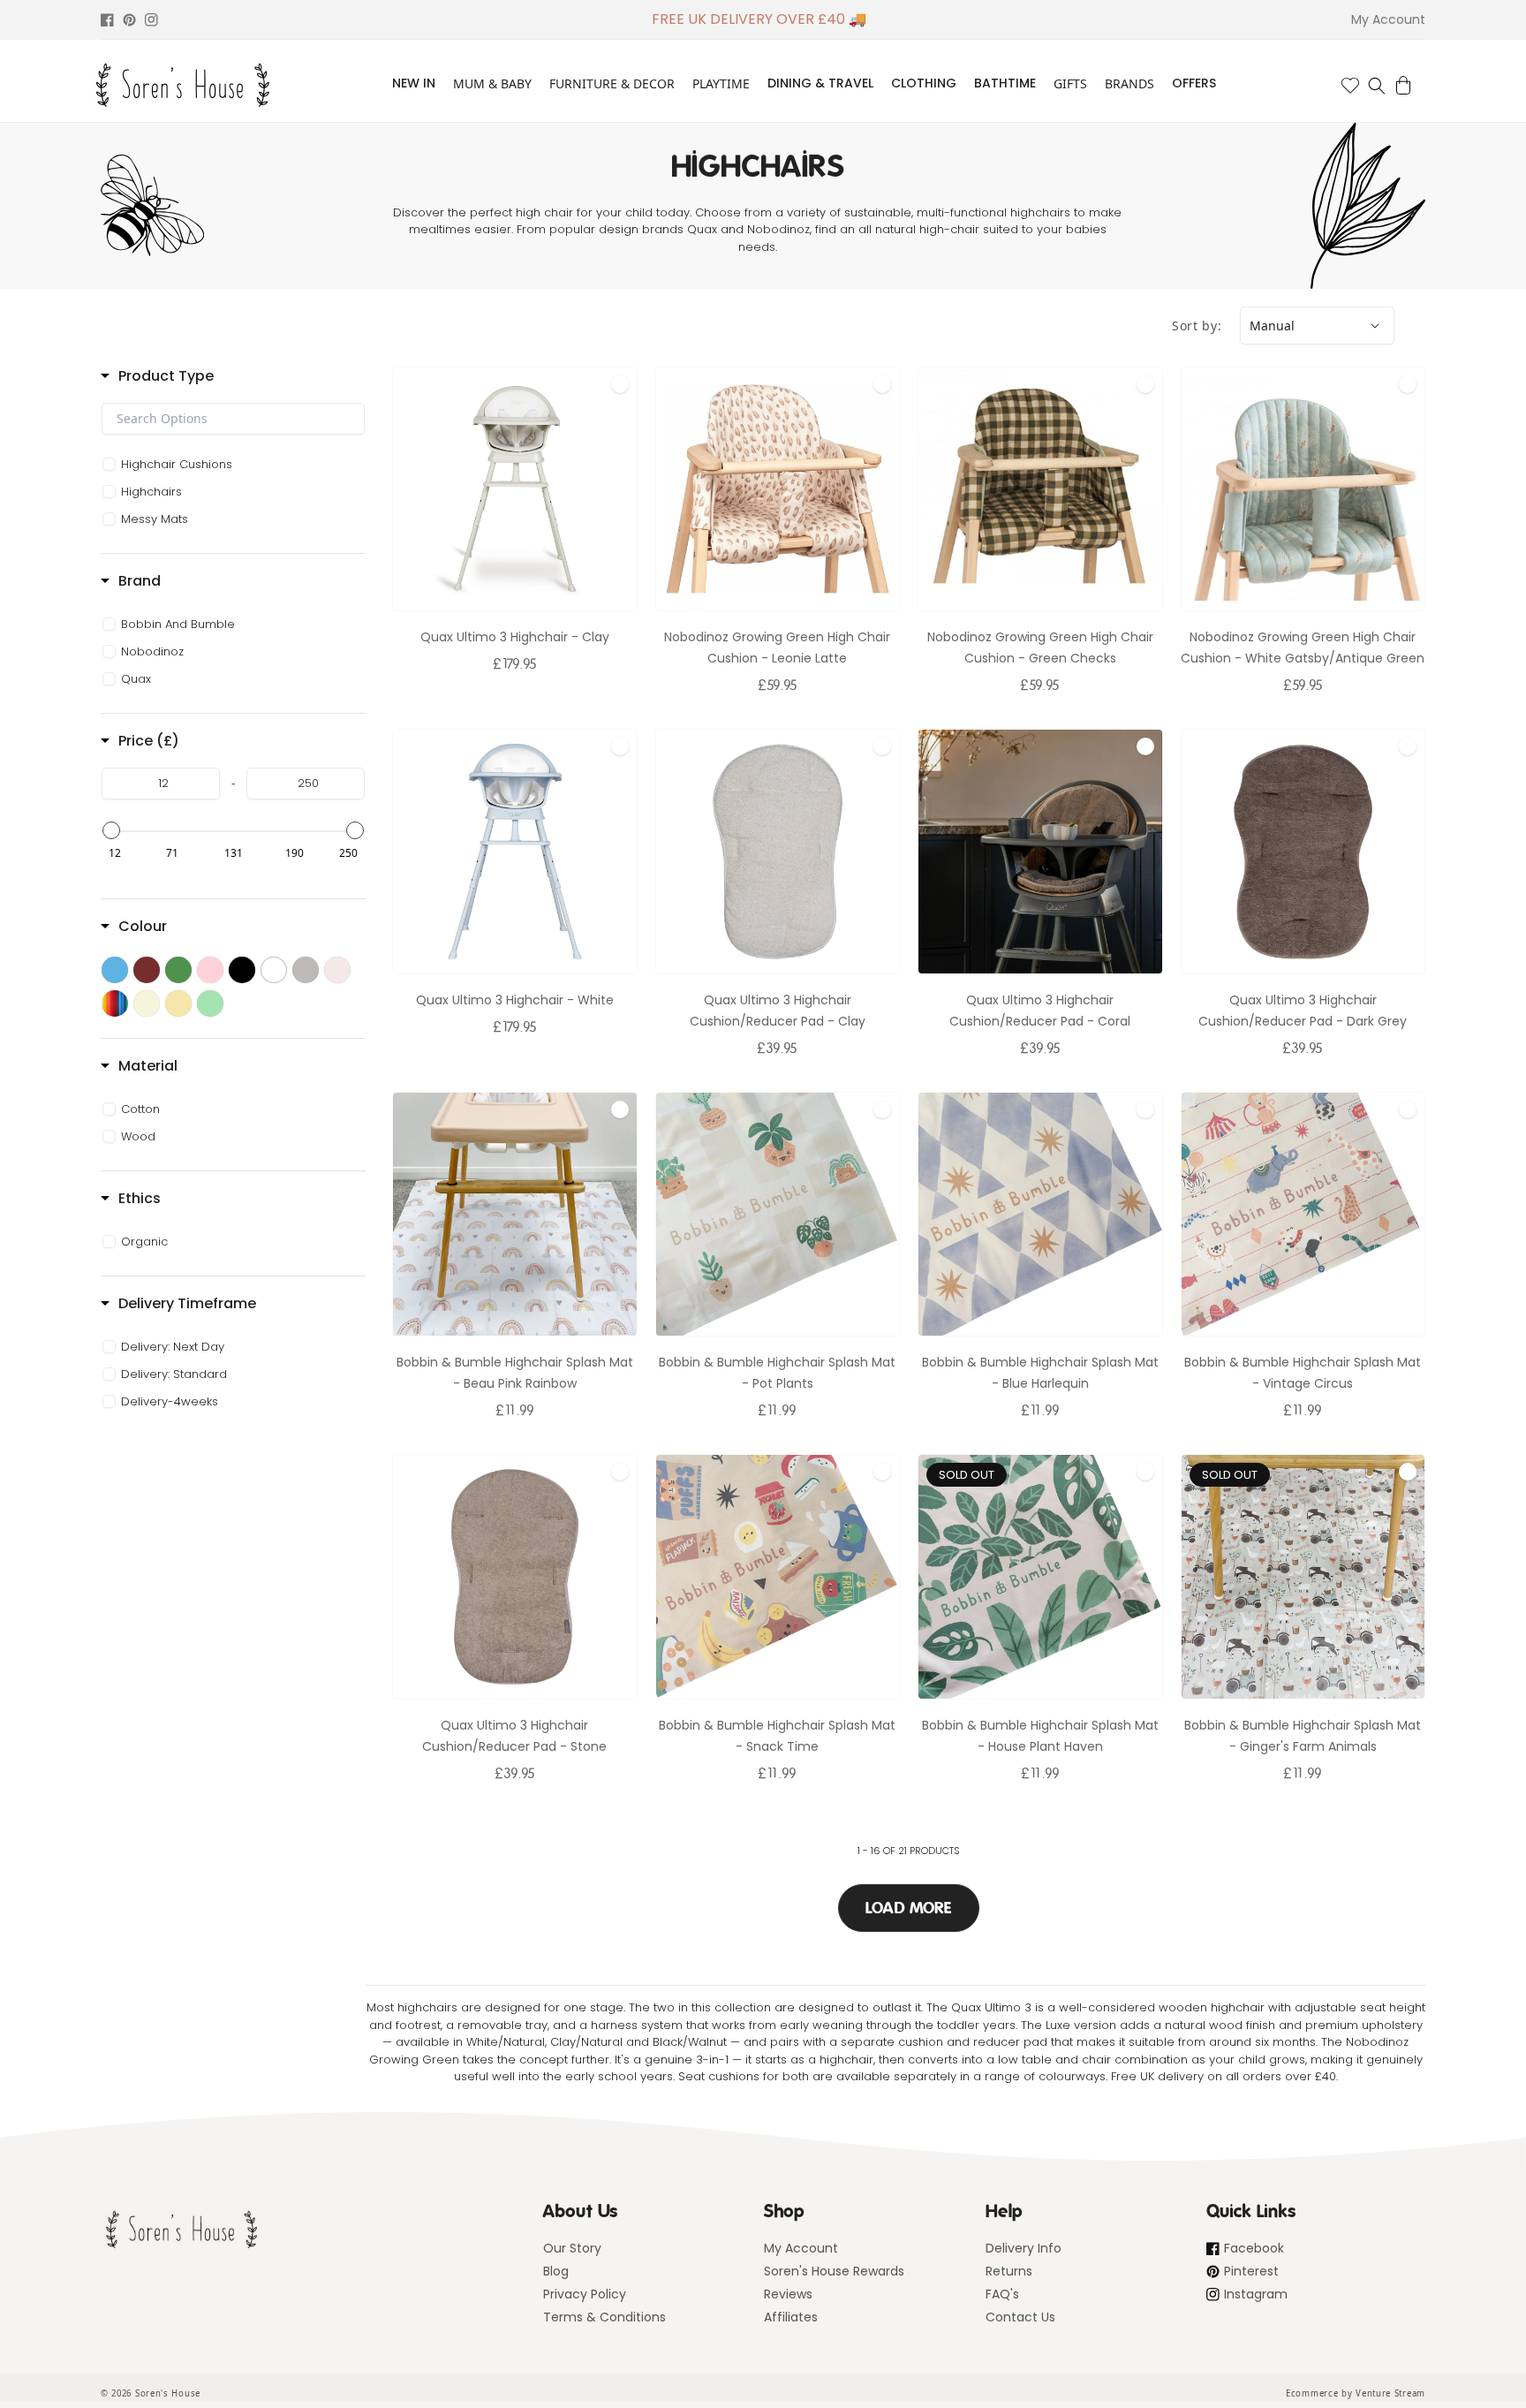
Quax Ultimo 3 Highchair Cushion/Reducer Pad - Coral (1040, 1011)
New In (414, 83)
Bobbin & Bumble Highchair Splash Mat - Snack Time (777, 1736)
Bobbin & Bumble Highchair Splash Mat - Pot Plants (777, 1373)
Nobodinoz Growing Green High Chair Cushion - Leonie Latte (777, 647)
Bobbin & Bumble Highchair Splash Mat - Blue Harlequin (1040, 1373)
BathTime (1005, 83)
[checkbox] (236, 465)
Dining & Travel (820, 83)
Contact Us (1020, 2317)
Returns (1009, 2271)
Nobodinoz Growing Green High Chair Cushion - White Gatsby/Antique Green (1303, 647)
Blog (556, 2271)
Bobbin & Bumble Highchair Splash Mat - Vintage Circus (1303, 1373)
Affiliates (791, 2317)
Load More (909, 1908)
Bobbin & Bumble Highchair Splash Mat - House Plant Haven (1040, 1736)
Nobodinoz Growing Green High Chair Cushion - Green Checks (1040, 647)
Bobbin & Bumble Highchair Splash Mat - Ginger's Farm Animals (1303, 1736)
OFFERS (1194, 83)
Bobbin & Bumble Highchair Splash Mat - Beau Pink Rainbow (515, 1373)
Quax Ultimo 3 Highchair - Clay (515, 637)
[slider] (111, 830)
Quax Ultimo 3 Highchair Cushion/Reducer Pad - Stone (514, 1736)
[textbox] (233, 419)
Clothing (924, 83)
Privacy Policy (585, 2294)
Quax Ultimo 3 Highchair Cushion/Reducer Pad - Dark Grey (1303, 1011)
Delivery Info (1024, 2248)
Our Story (572, 2248)
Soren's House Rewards (834, 2271)
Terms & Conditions (604, 2317)
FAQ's (1002, 2294)
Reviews (788, 2294)
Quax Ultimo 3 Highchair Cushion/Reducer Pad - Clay (778, 1011)
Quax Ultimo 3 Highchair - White (515, 1000)
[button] (1377, 86)
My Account (801, 2248)
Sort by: (1197, 326)
